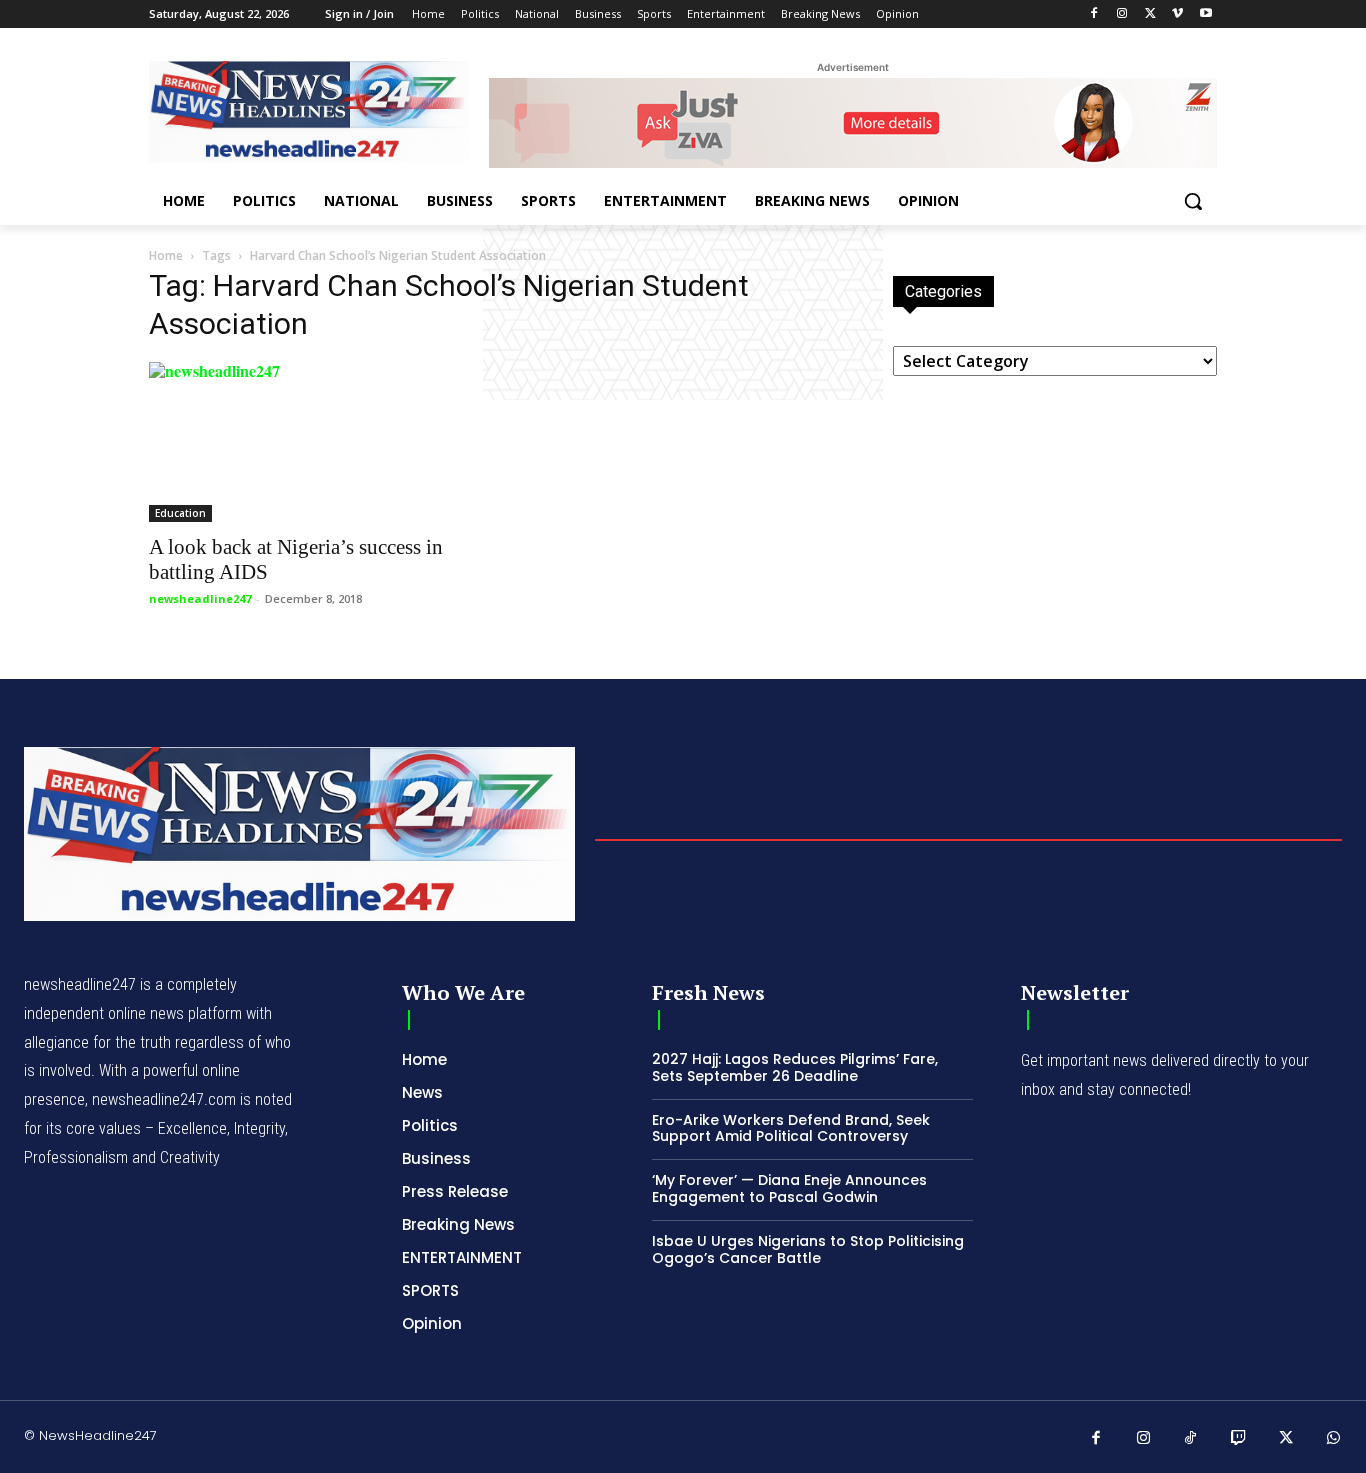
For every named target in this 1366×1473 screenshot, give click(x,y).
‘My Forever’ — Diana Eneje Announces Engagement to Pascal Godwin (789, 1188)
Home (166, 255)
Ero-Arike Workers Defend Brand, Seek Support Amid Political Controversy (791, 1128)
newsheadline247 (200, 598)
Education (180, 513)
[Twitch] (1239, 1439)
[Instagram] (1122, 14)
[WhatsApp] (1334, 1439)
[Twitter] (1150, 14)
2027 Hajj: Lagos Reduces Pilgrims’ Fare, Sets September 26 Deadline (795, 1067)
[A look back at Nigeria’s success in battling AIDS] (311, 442)
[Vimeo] (1177, 14)
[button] (1193, 201)
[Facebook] (1094, 14)
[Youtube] (1205, 14)
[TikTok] (1191, 1439)
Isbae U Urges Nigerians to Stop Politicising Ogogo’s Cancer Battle (808, 1249)
